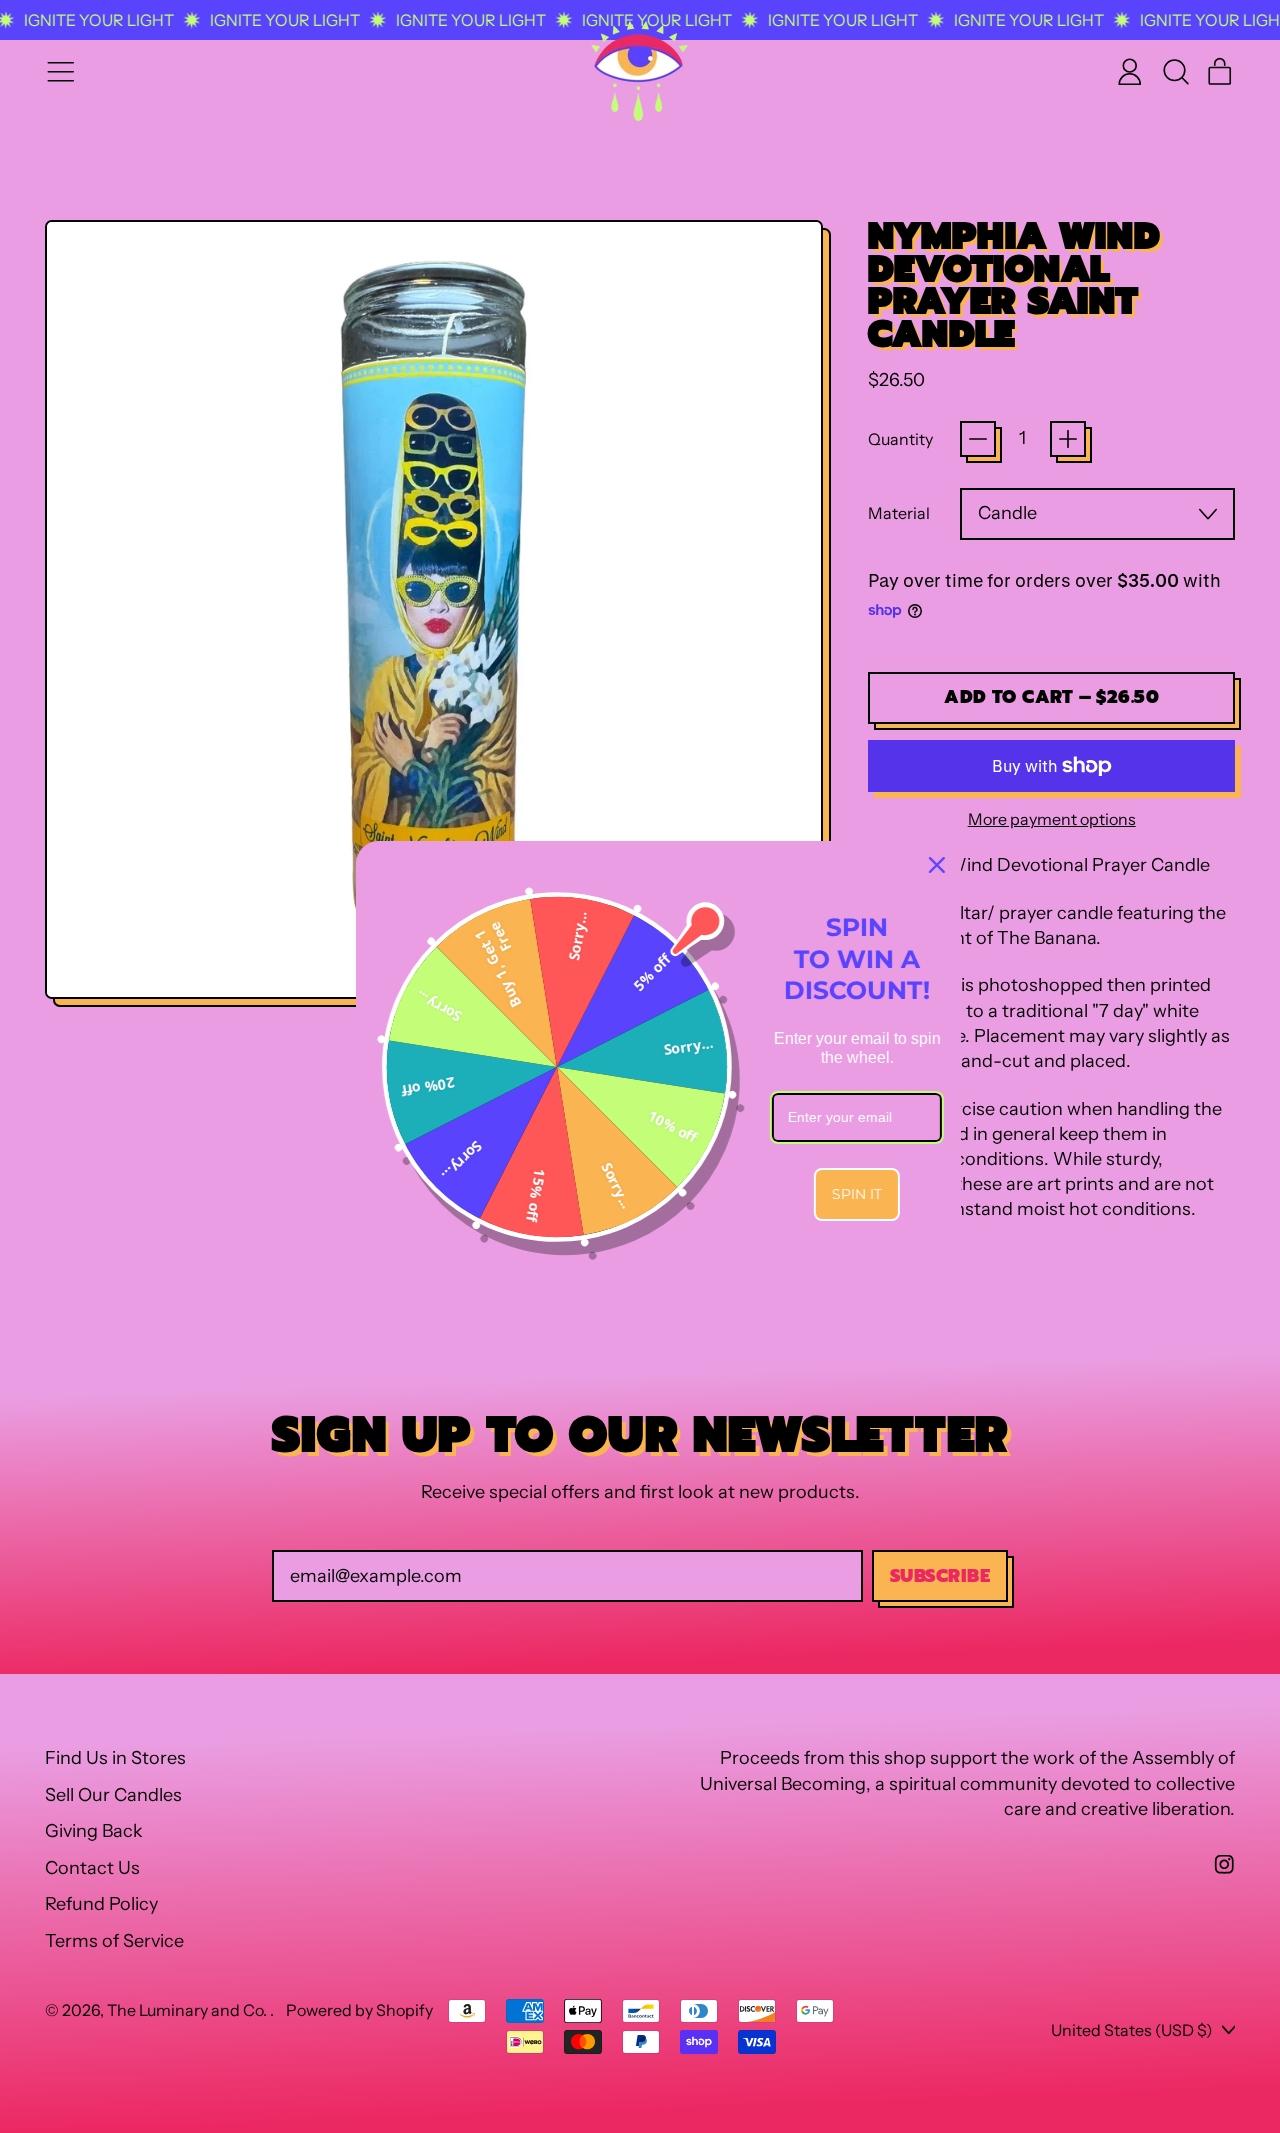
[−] (978, 439)
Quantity (900, 439)
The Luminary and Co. (188, 2010)
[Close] (919, 865)
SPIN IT (839, 1194)
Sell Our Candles (113, 1795)
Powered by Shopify (359, 2010)
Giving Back (94, 1831)
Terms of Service (114, 1941)
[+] (1068, 439)
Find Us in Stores (115, 1758)
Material (899, 513)
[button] (1175, 72)
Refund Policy (101, 1904)
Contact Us (92, 1868)
